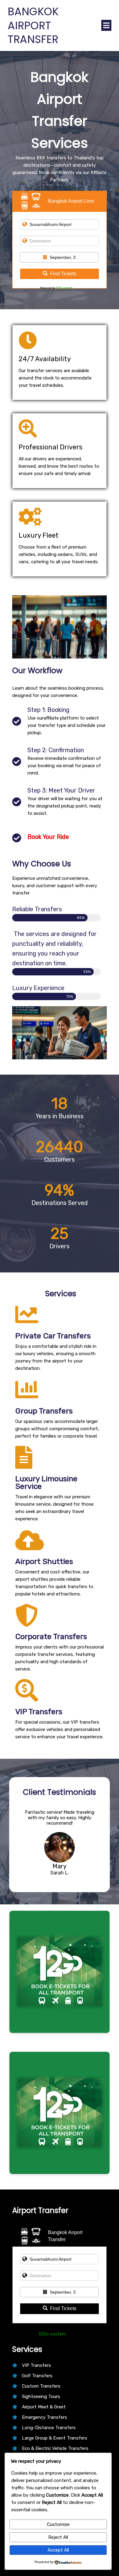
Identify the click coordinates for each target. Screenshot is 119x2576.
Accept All (58, 2550)
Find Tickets (63, 274)
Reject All (58, 2537)
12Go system (64, 288)
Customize (58, 2524)
